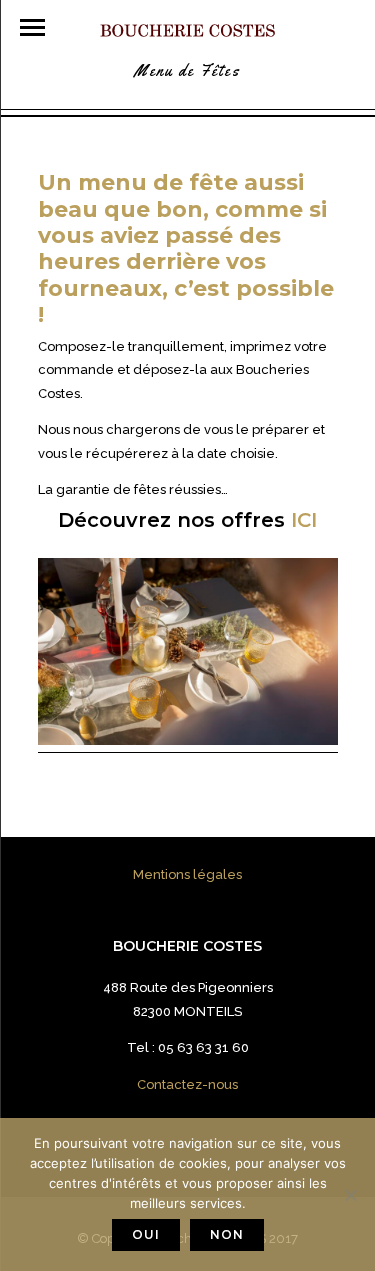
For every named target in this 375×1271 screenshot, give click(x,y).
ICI (304, 520)
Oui (146, 1234)
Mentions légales (187, 874)
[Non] (350, 1195)
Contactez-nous (187, 1084)
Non (227, 1234)
